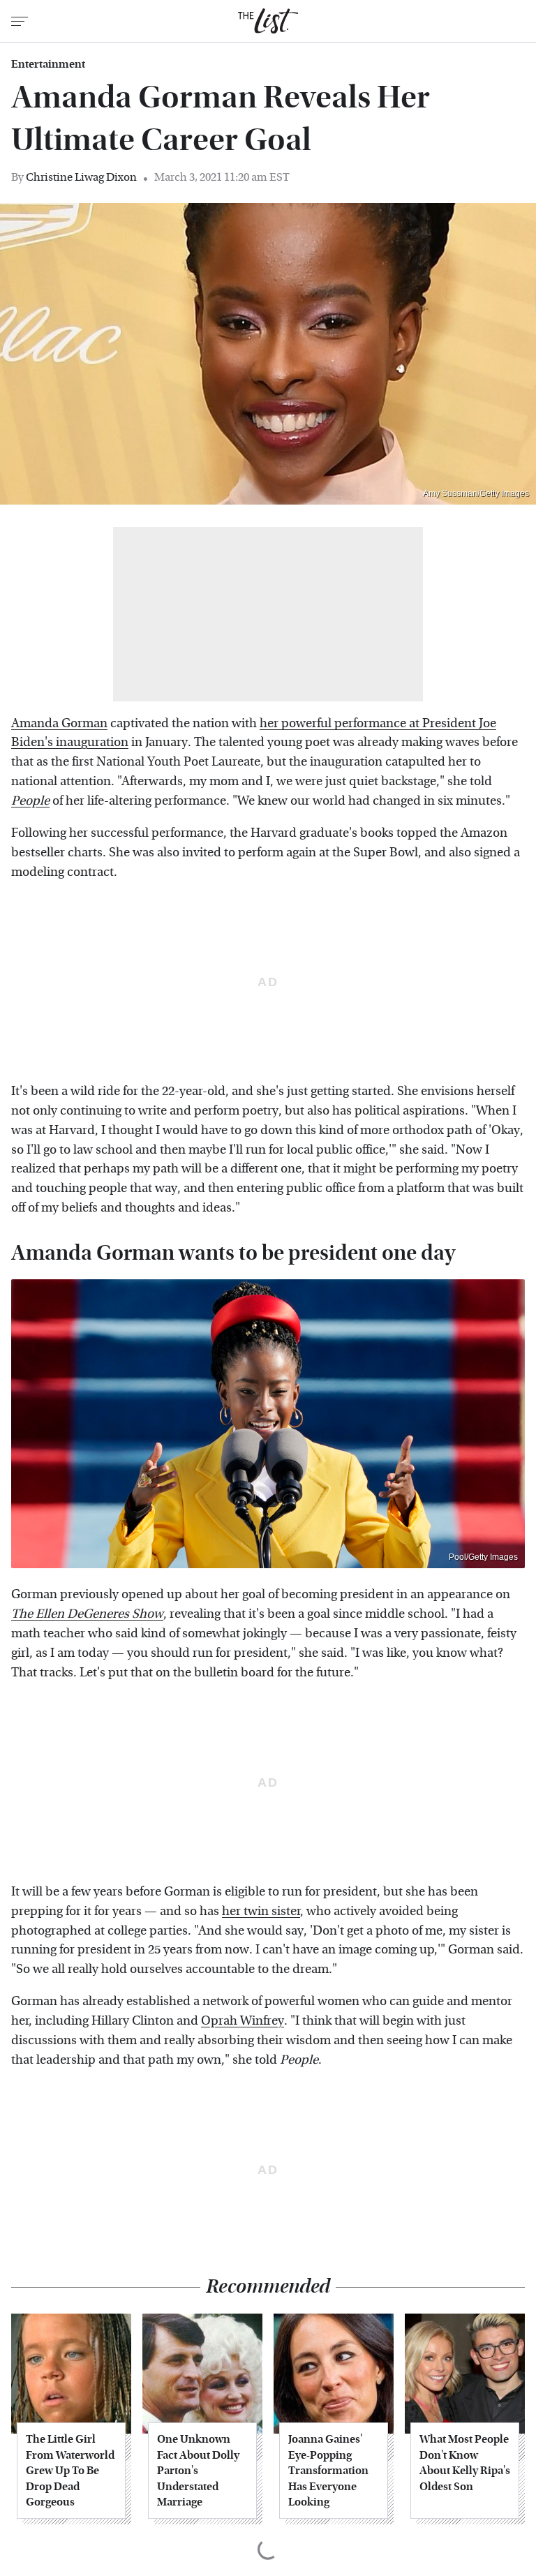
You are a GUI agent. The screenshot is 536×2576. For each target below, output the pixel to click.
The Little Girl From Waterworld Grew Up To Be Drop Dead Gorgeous (70, 2470)
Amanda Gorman (59, 723)
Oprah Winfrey (243, 2021)
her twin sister (261, 1911)
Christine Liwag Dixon (81, 177)
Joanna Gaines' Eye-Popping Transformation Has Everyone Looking (328, 2470)
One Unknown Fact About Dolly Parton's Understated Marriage (198, 2470)
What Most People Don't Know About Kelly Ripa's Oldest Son (465, 2462)
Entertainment (48, 64)
